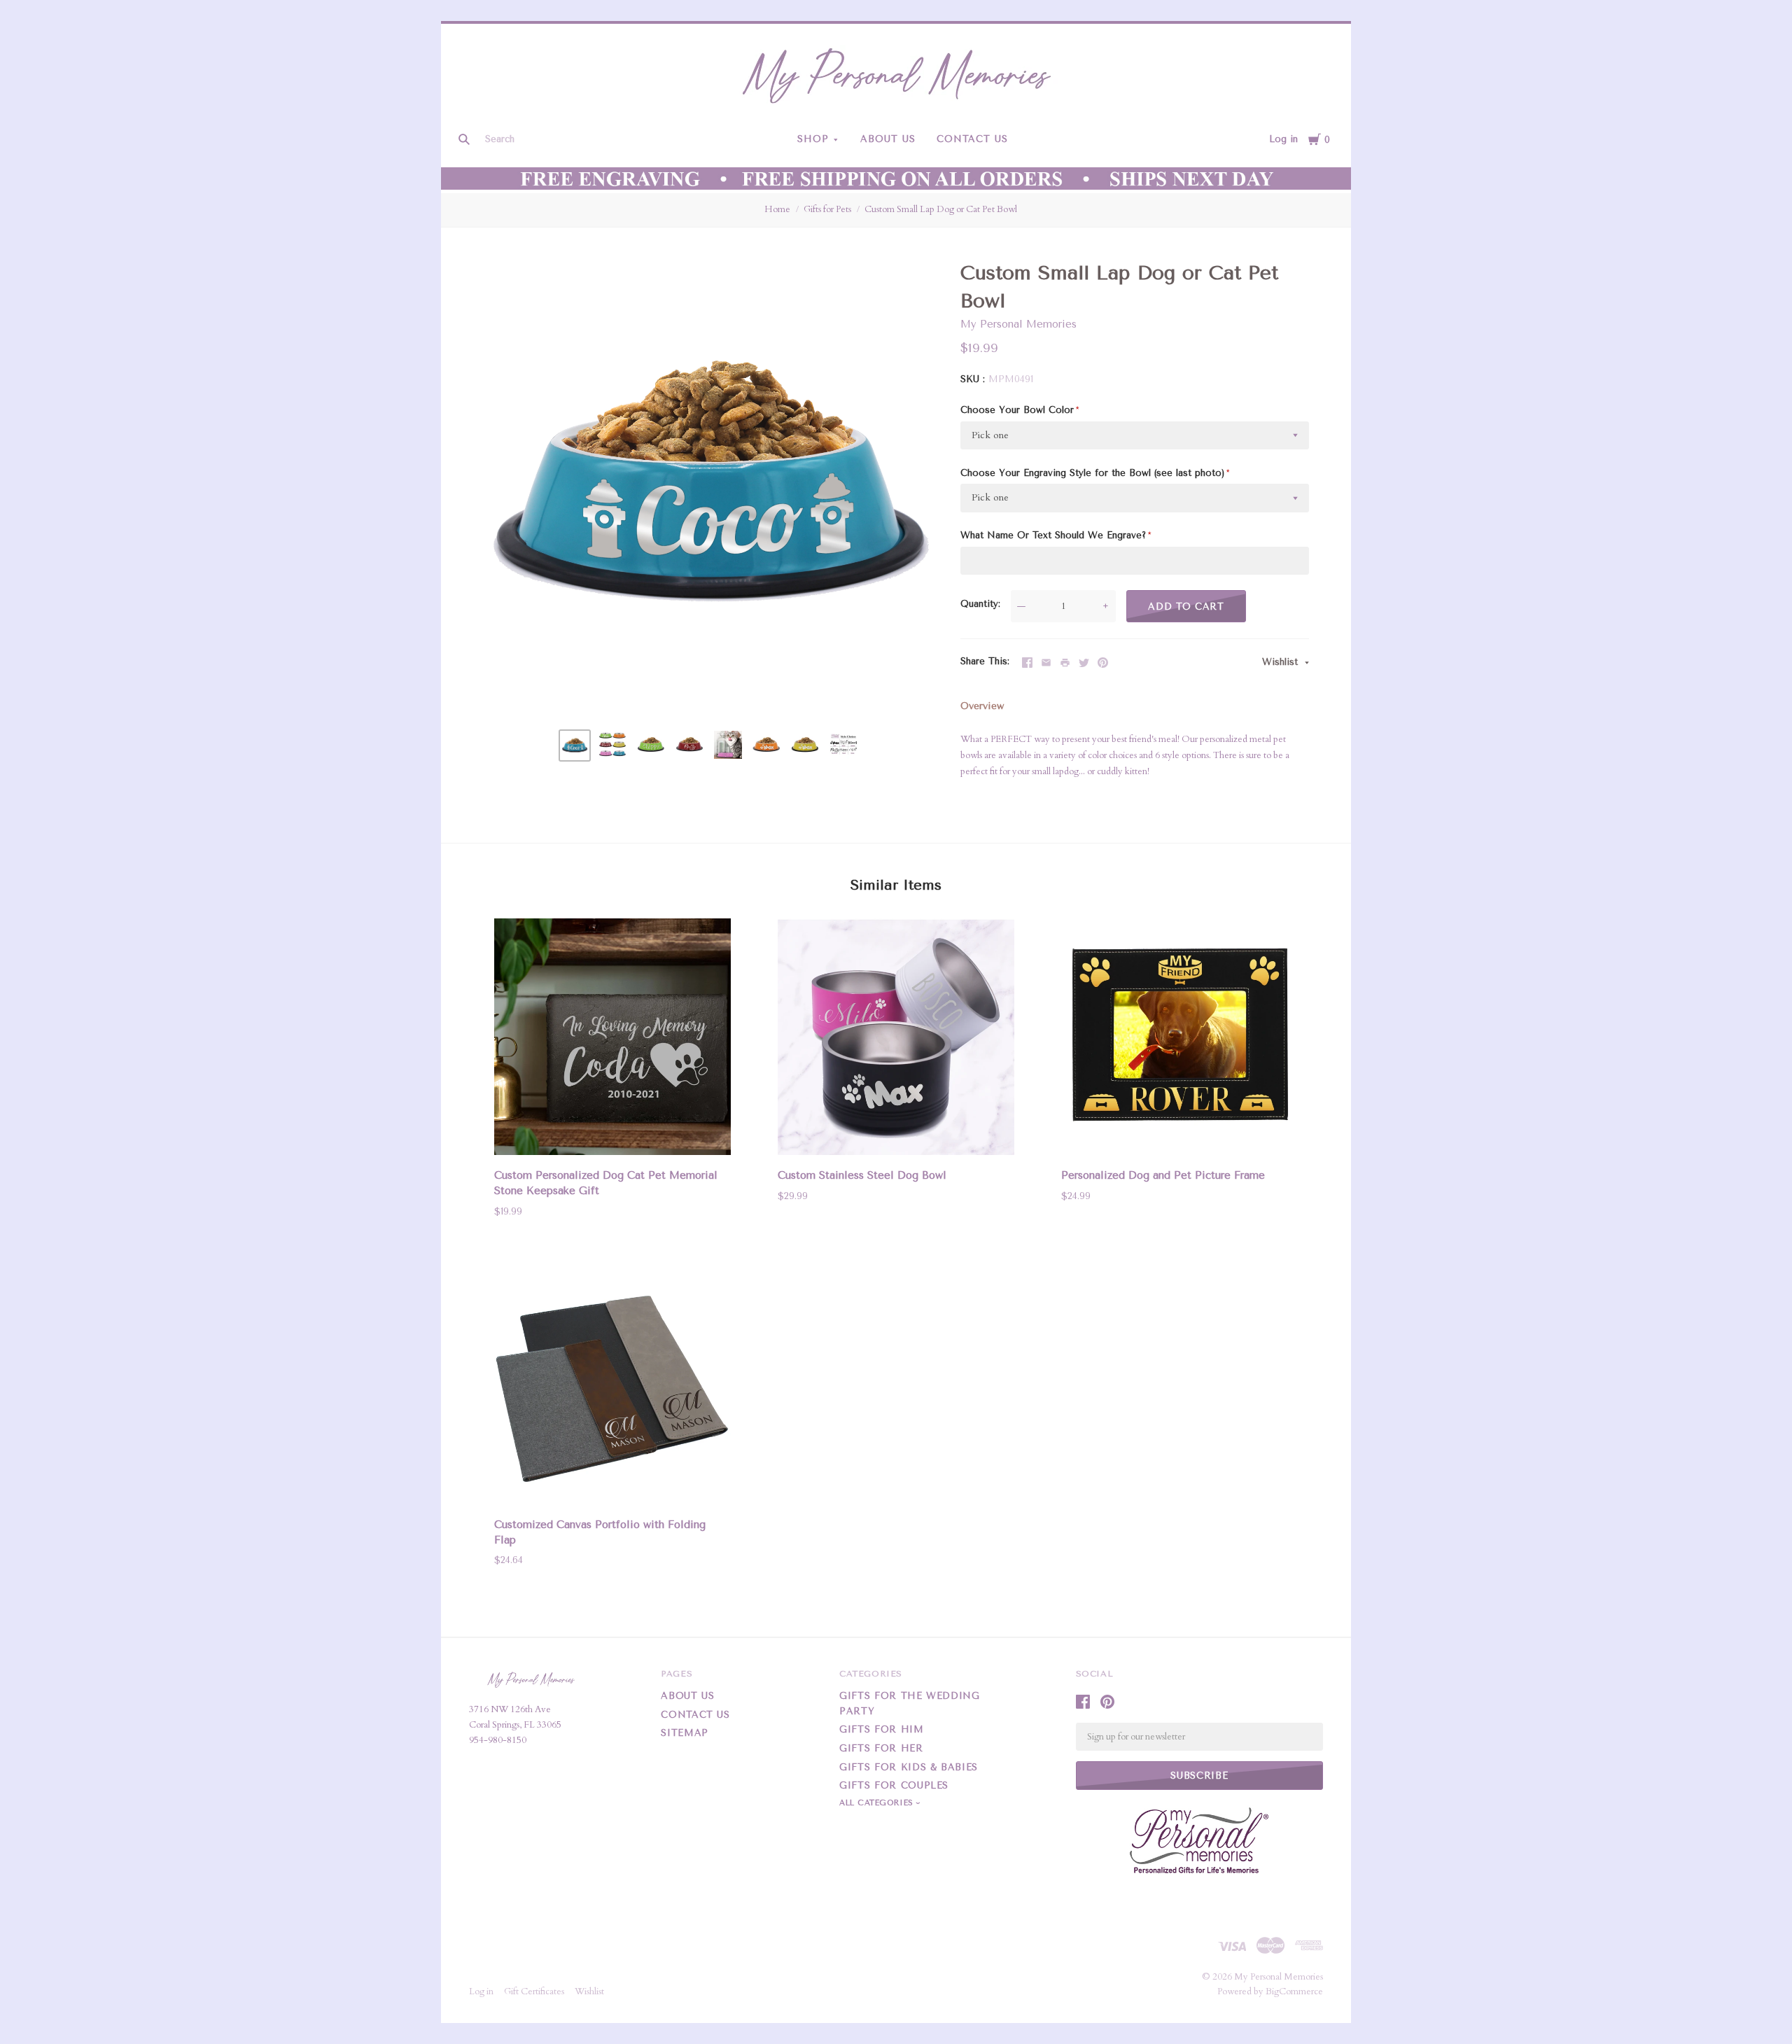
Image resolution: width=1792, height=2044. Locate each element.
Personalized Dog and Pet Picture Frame (1163, 1175)
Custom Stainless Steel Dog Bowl (862, 1175)
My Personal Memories (1018, 324)
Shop (813, 139)
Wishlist (1282, 662)
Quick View (612, 1135)
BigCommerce (1294, 1991)
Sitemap (685, 1733)
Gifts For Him (881, 1729)
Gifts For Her (881, 1748)
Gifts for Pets (827, 209)
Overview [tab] (982, 706)
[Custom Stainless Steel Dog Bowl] (896, 1039)
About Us (888, 139)
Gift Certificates (534, 1991)
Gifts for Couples (894, 1785)
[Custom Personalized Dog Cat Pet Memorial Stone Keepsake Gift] (612, 1039)
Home (777, 209)
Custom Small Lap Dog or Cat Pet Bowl (941, 209)
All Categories (878, 1803)
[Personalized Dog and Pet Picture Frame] (1179, 1039)
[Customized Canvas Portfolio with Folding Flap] (612, 1388)
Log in (1283, 139)
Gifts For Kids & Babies (909, 1767)
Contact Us (972, 139)
